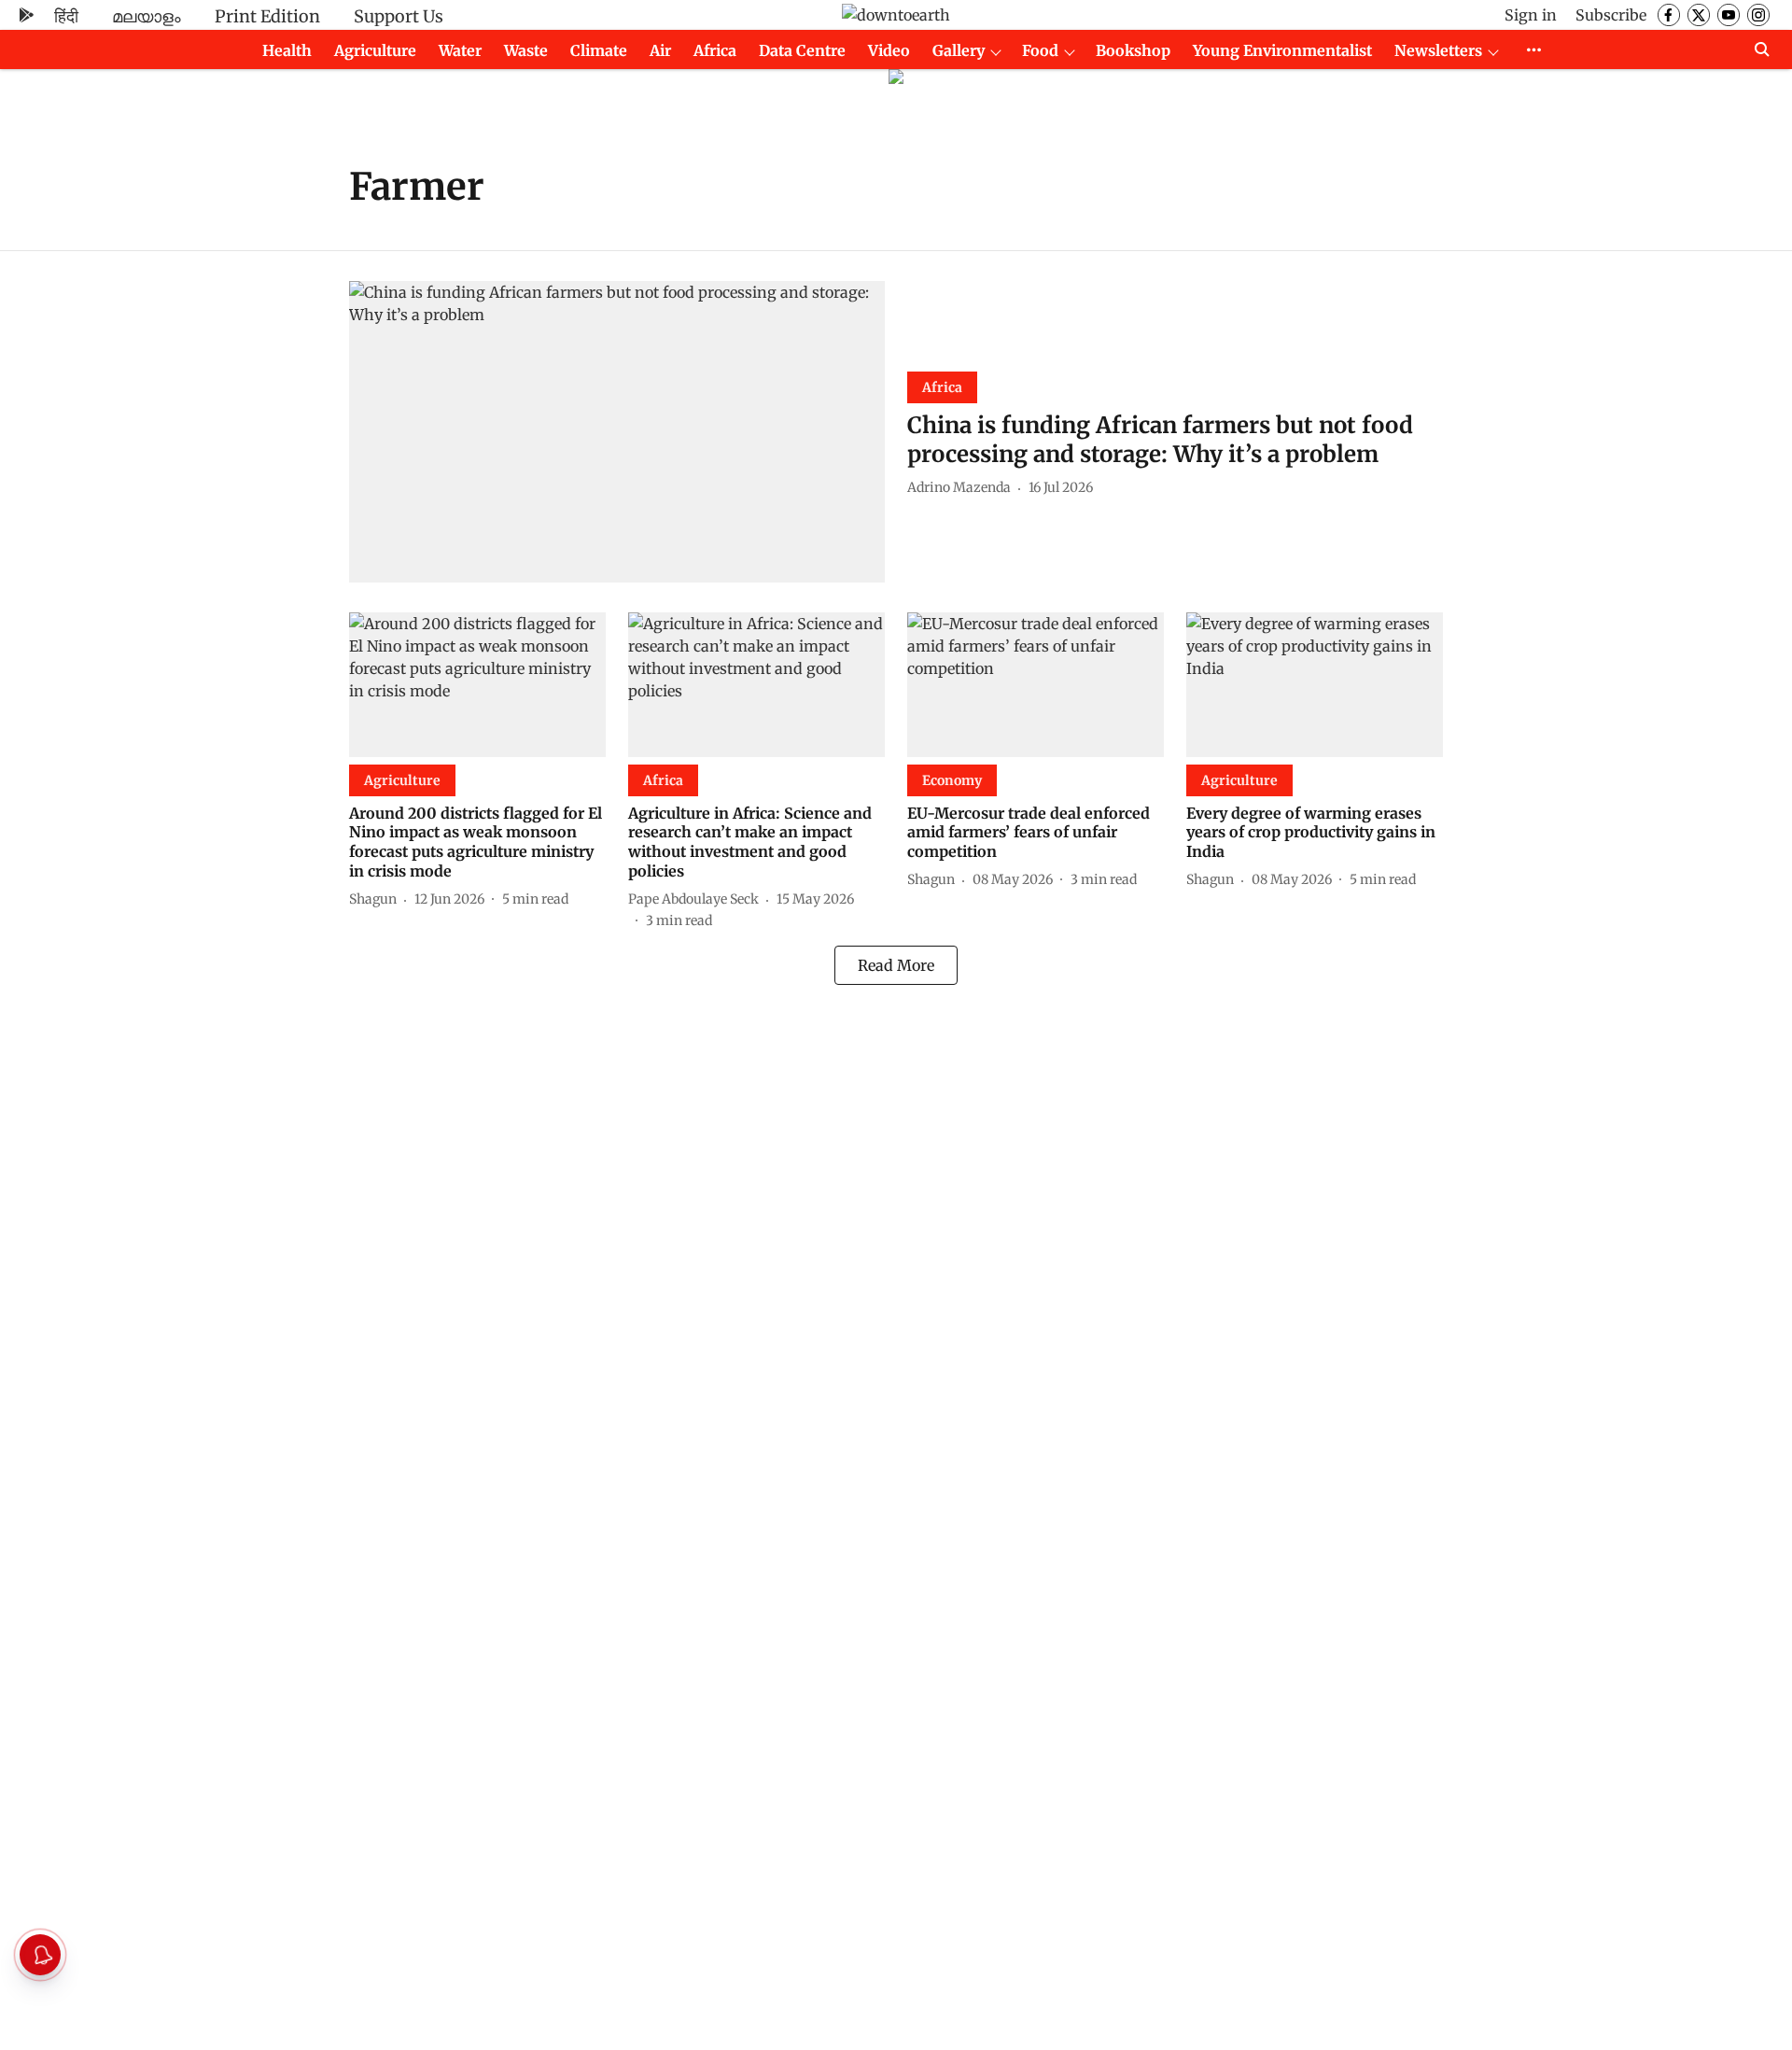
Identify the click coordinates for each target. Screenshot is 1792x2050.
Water (460, 50)
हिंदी (66, 16)
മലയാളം (147, 16)
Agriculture (375, 50)
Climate (599, 50)
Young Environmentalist (1282, 50)
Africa (715, 50)
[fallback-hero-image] (617, 432)
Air (660, 50)
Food (1040, 50)
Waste (526, 50)
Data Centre (802, 50)
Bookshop (1133, 50)
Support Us (399, 16)
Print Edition (267, 16)
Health (287, 50)
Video (889, 50)
